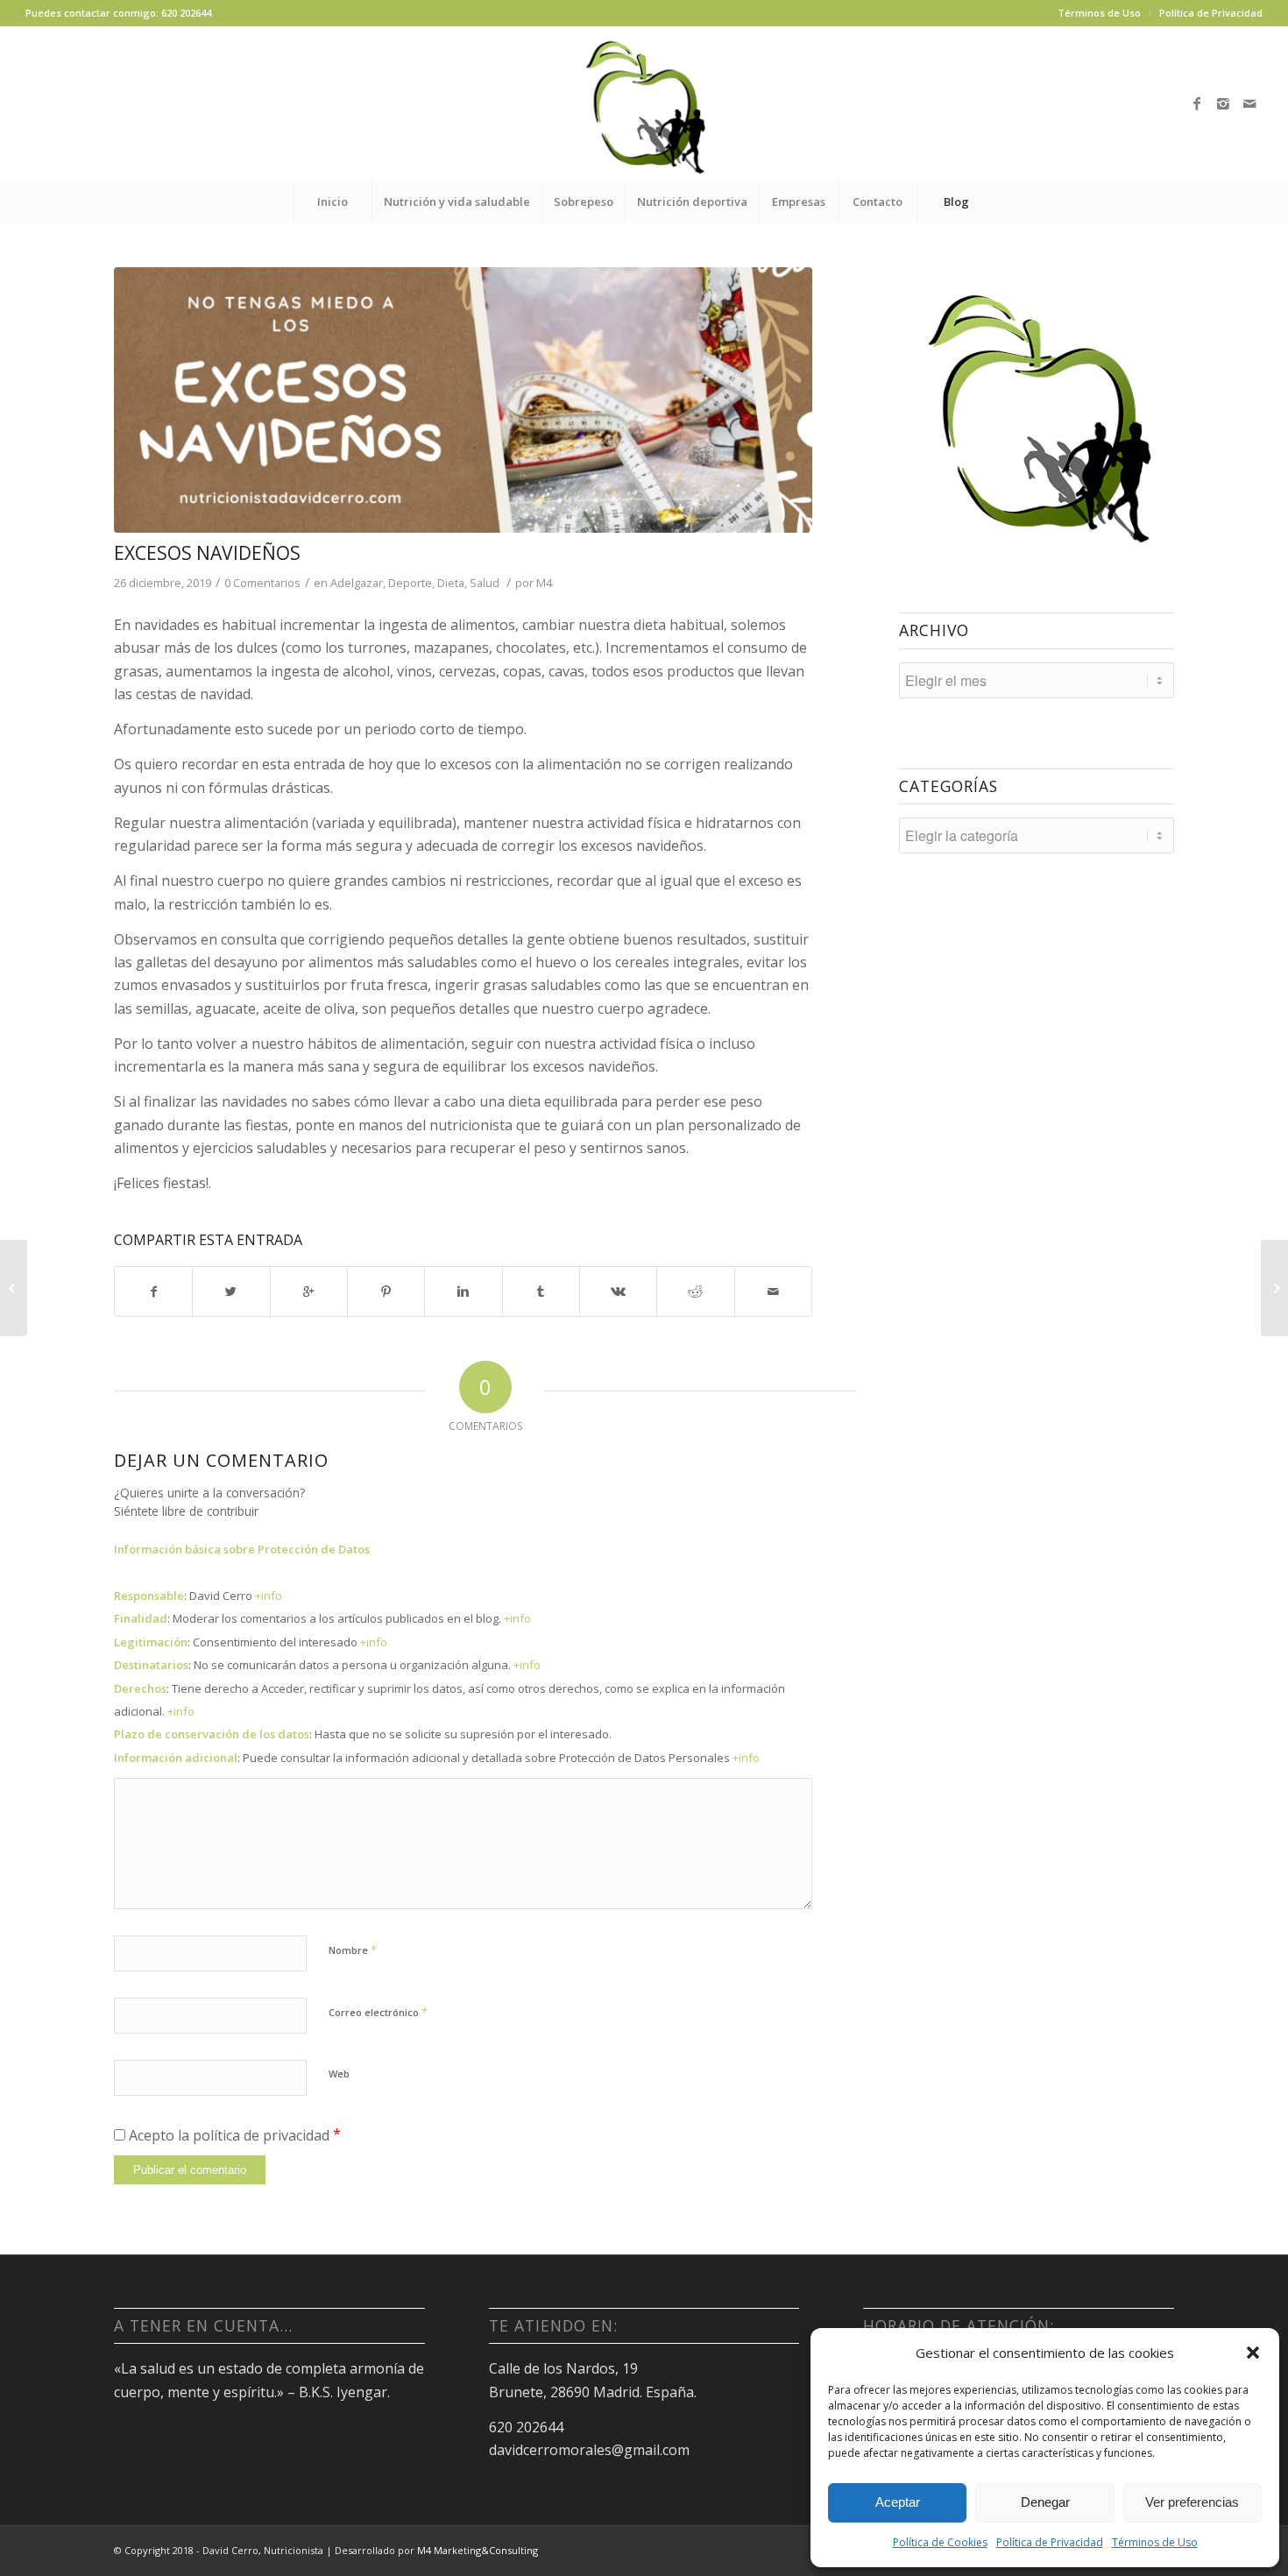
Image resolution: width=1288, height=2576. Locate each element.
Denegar (1045, 2502)
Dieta (451, 583)
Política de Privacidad (1050, 2542)
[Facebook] (1197, 103)
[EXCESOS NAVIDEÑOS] (463, 400)
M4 (544, 583)
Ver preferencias (1192, 2502)
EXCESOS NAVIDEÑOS (207, 553)
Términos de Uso (1155, 2542)
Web (339, 2074)
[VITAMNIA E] (1274, 1288)
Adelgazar (357, 583)
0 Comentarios (262, 583)
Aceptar (898, 2502)
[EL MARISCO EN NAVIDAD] (14, 1288)
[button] (1253, 2353)
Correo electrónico (378, 2012)
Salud (485, 583)
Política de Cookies (940, 2542)
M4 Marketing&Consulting (478, 2550)
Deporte (410, 583)
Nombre (353, 1950)
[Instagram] (1223, 103)
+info (269, 1596)
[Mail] (1249, 103)
